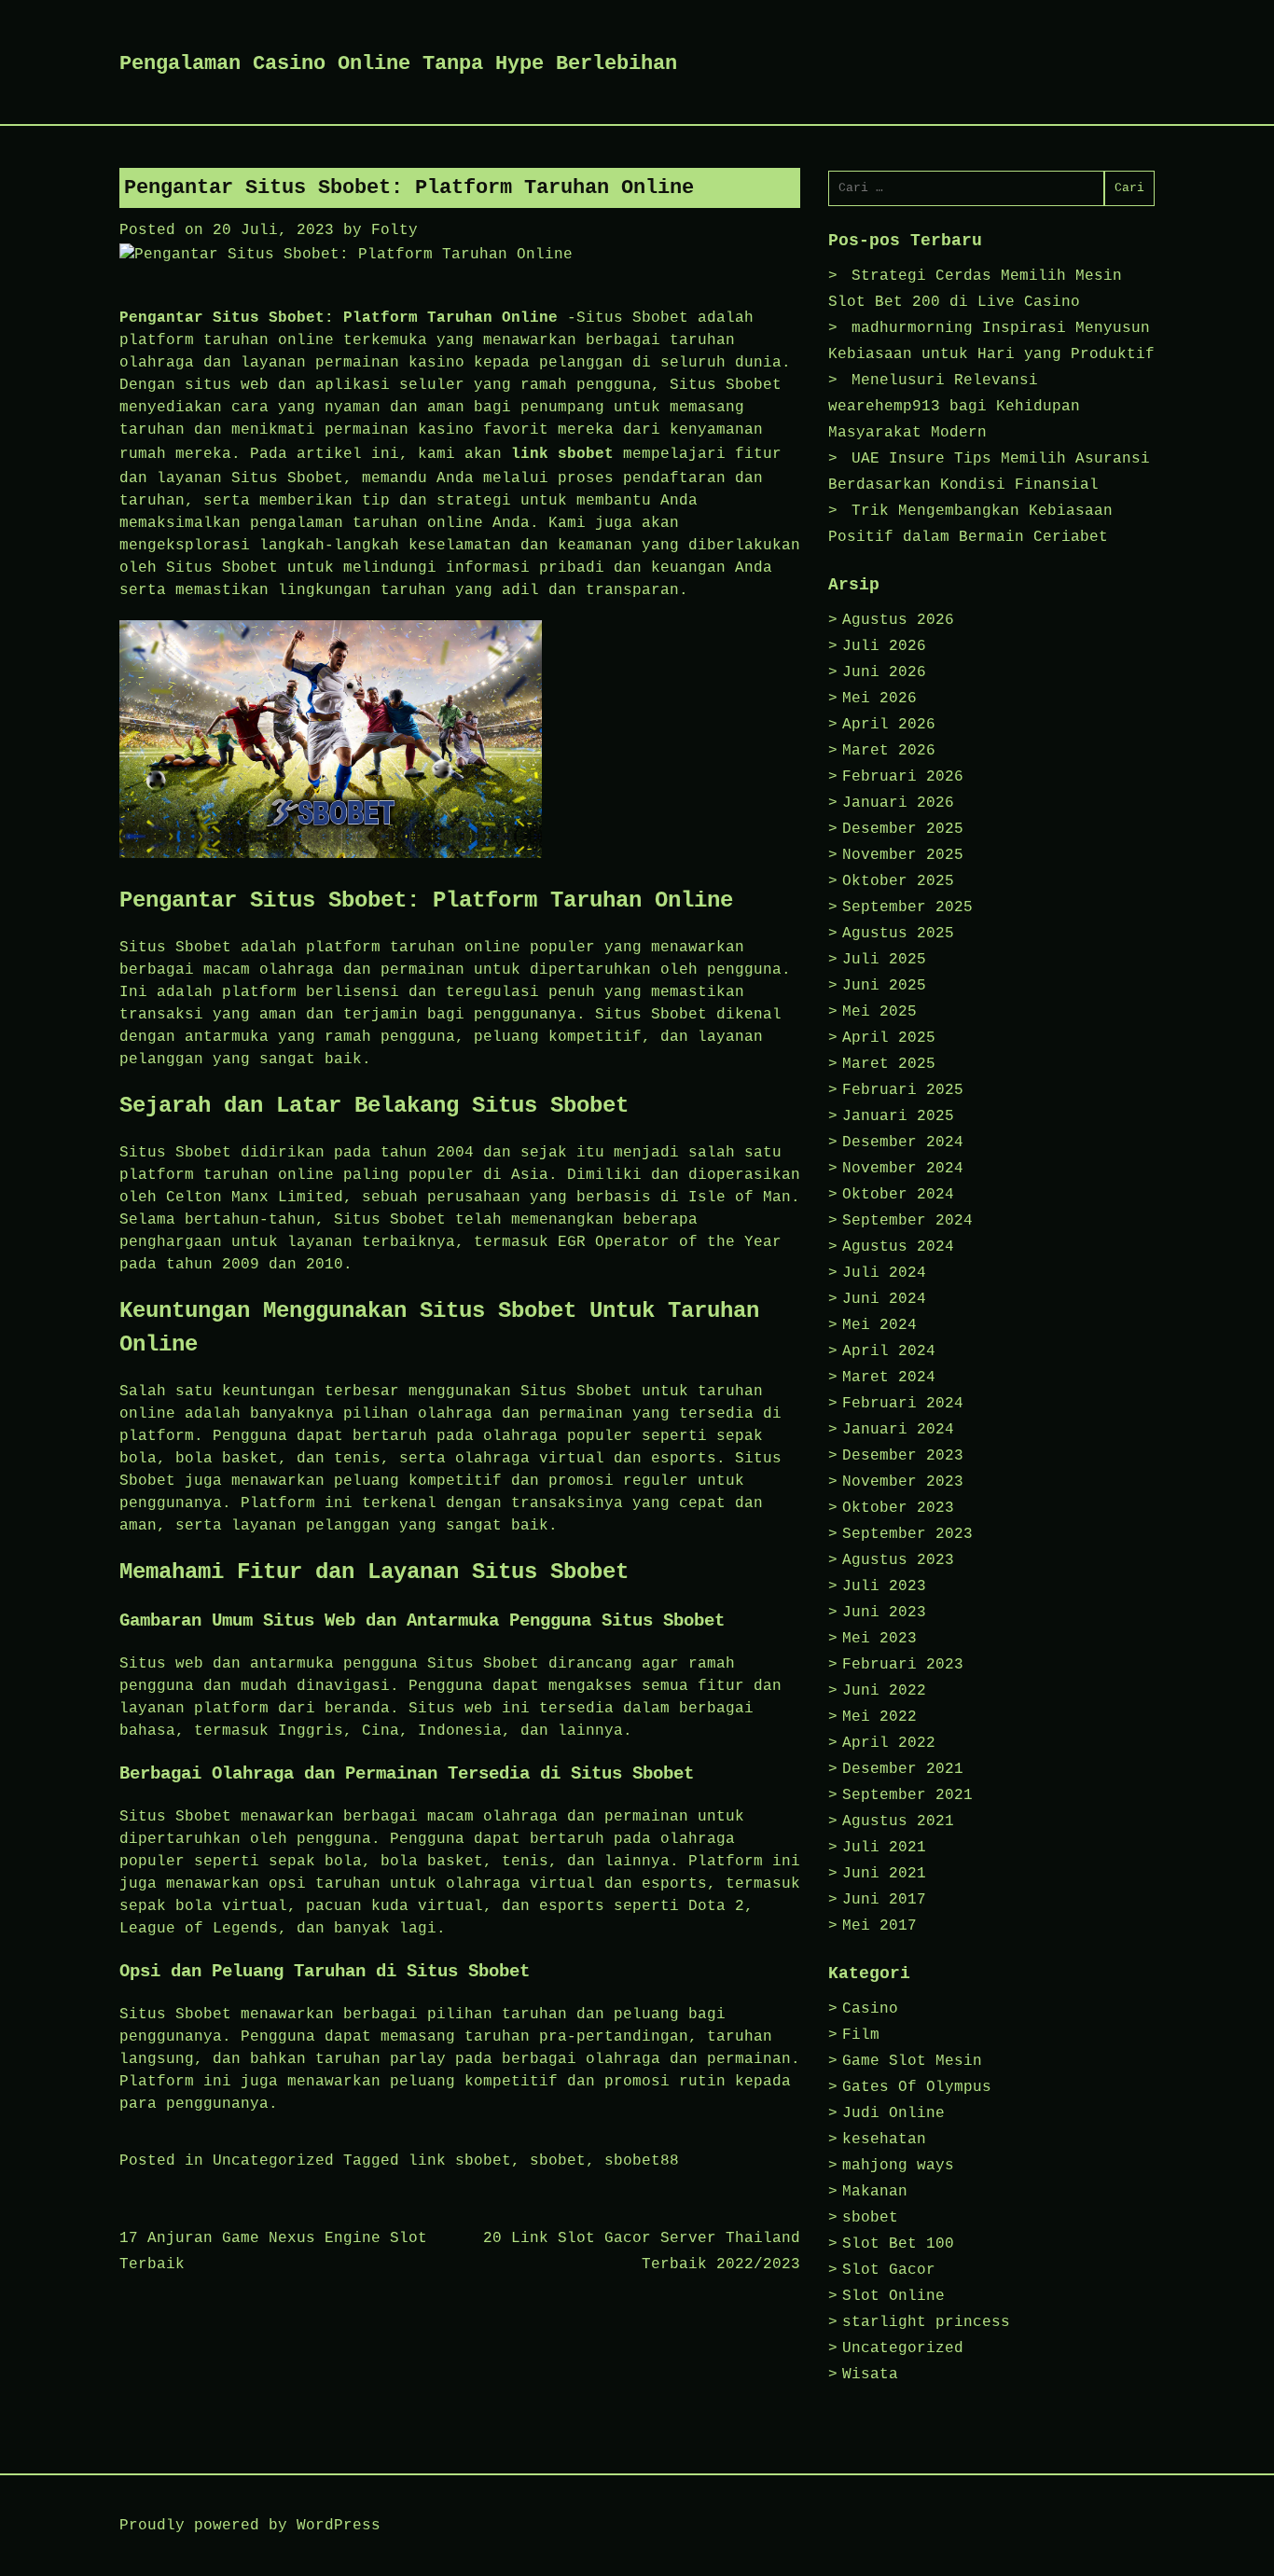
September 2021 (907, 1795)
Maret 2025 (889, 1064)
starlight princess (926, 2322)
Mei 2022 (879, 1717)
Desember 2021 (903, 1769)
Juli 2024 (884, 1273)
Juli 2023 (884, 1586)
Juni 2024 (884, 1299)
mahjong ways (898, 2166)
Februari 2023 (903, 1665)
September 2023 (907, 1534)
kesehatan (884, 2140)
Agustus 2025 (898, 934)
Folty (395, 230)
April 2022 (889, 1743)
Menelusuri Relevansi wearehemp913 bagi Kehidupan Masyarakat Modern (954, 407)
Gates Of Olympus (917, 2087)
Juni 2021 (884, 1874)
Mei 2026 (879, 699)
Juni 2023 (884, 1613)
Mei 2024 (879, 1325)
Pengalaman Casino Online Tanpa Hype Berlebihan (398, 64)
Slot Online (893, 2296)
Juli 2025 (884, 960)
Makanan (875, 2192)
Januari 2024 (898, 1430)
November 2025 (903, 855)
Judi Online (893, 2113)
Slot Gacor (889, 2270)
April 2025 (889, 1038)
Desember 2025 (903, 829)
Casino (870, 2009)
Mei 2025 (879, 1012)
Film (861, 2035)
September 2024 (907, 1221)
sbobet (558, 2161)
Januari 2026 (898, 803)
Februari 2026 (903, 777)
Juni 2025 (884, 986)
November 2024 (903, 1169)
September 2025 (907, 907)
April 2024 (889, 1351)
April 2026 (889, 725)
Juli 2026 (884, 646)
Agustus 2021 (898, 1821)
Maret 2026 (889, 751)
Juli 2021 (884, 1848)
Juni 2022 (884, 1691)
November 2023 (903, 1482)
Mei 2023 (879, 1639)
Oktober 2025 (898, 881)
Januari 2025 (898, 1116)
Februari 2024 (903, 1404)
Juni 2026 (884, 672)
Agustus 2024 (898, 1247)
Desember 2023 (903, 1456)
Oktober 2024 (898, 1195)
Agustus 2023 (898, 1560)
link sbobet (562, 454)
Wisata (870, 2375)
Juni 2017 (884, 1900)
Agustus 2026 (898, 620)
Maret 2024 (889, 1378)
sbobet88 (642, 2161)
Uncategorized (273, 2161)
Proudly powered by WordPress (250, 2526)
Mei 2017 (879, 1926)
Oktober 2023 (898, 1508)
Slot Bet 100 (898, 2244)
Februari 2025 (903, 1090)
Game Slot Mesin (912, 2061)
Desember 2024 (903, 1143)
